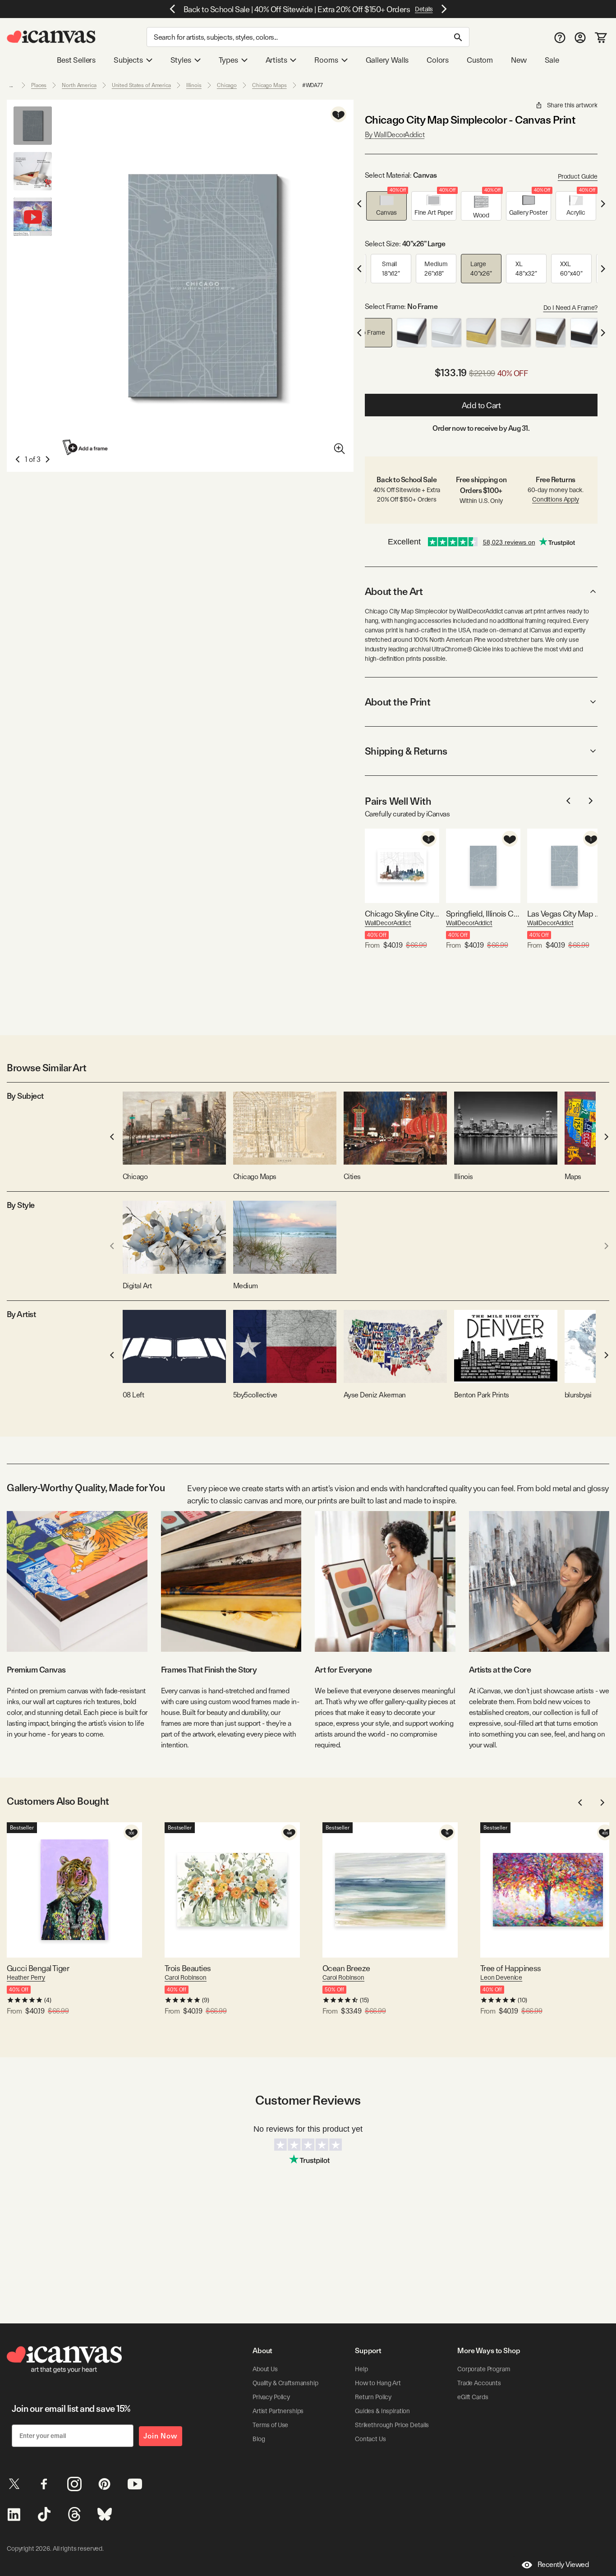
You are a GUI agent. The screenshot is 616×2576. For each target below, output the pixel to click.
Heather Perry (26, 1977)
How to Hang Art (378, 2383)
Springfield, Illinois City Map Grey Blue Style (483, 914)
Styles (181, 60)
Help (361, 2369)
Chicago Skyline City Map (402, 914)
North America (79, 85)
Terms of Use (270, 2425)
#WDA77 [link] (313, 85)
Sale (552, 60)
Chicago (227, 85)
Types (228, 60)
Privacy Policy (271, 2397)
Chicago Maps (269, 85)
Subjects (128, 60)
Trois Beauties (188, 1968)
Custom (480, 60)
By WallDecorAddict (395, 135)
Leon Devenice (501, 1977)
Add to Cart (481, 405)
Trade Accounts (479, 2383)
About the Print (398, 702)
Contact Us (370, 2439)
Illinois (194, 85)
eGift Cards (473, 2397)
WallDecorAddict (388, 923)
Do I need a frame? (570, 308)
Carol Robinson (186, 1977)
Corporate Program (484, 2369)
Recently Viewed (563, 2564)
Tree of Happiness (511, 1968)
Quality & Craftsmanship (285, 2383)
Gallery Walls (387, 60)
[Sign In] (580, 37)
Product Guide (578, 176)
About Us (265, 2369)
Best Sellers (76, 60)
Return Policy (373, 2397)
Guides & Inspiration (382, 2411)
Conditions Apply (556, 499)
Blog (259, 2439)
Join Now (161, 2436)
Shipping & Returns (406, 751)
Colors (438, 60)
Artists (276, 60)
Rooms (326, 60)
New (519, 60)
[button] (386, 206)
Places (39, 85)
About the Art (394, 591)
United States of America (141, 85)
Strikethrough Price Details (392, 2425)
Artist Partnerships (278, 2411)
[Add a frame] (86, 447)
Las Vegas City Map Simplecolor (564, 914)
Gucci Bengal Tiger (38, 1968)
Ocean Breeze (346, 1968)
